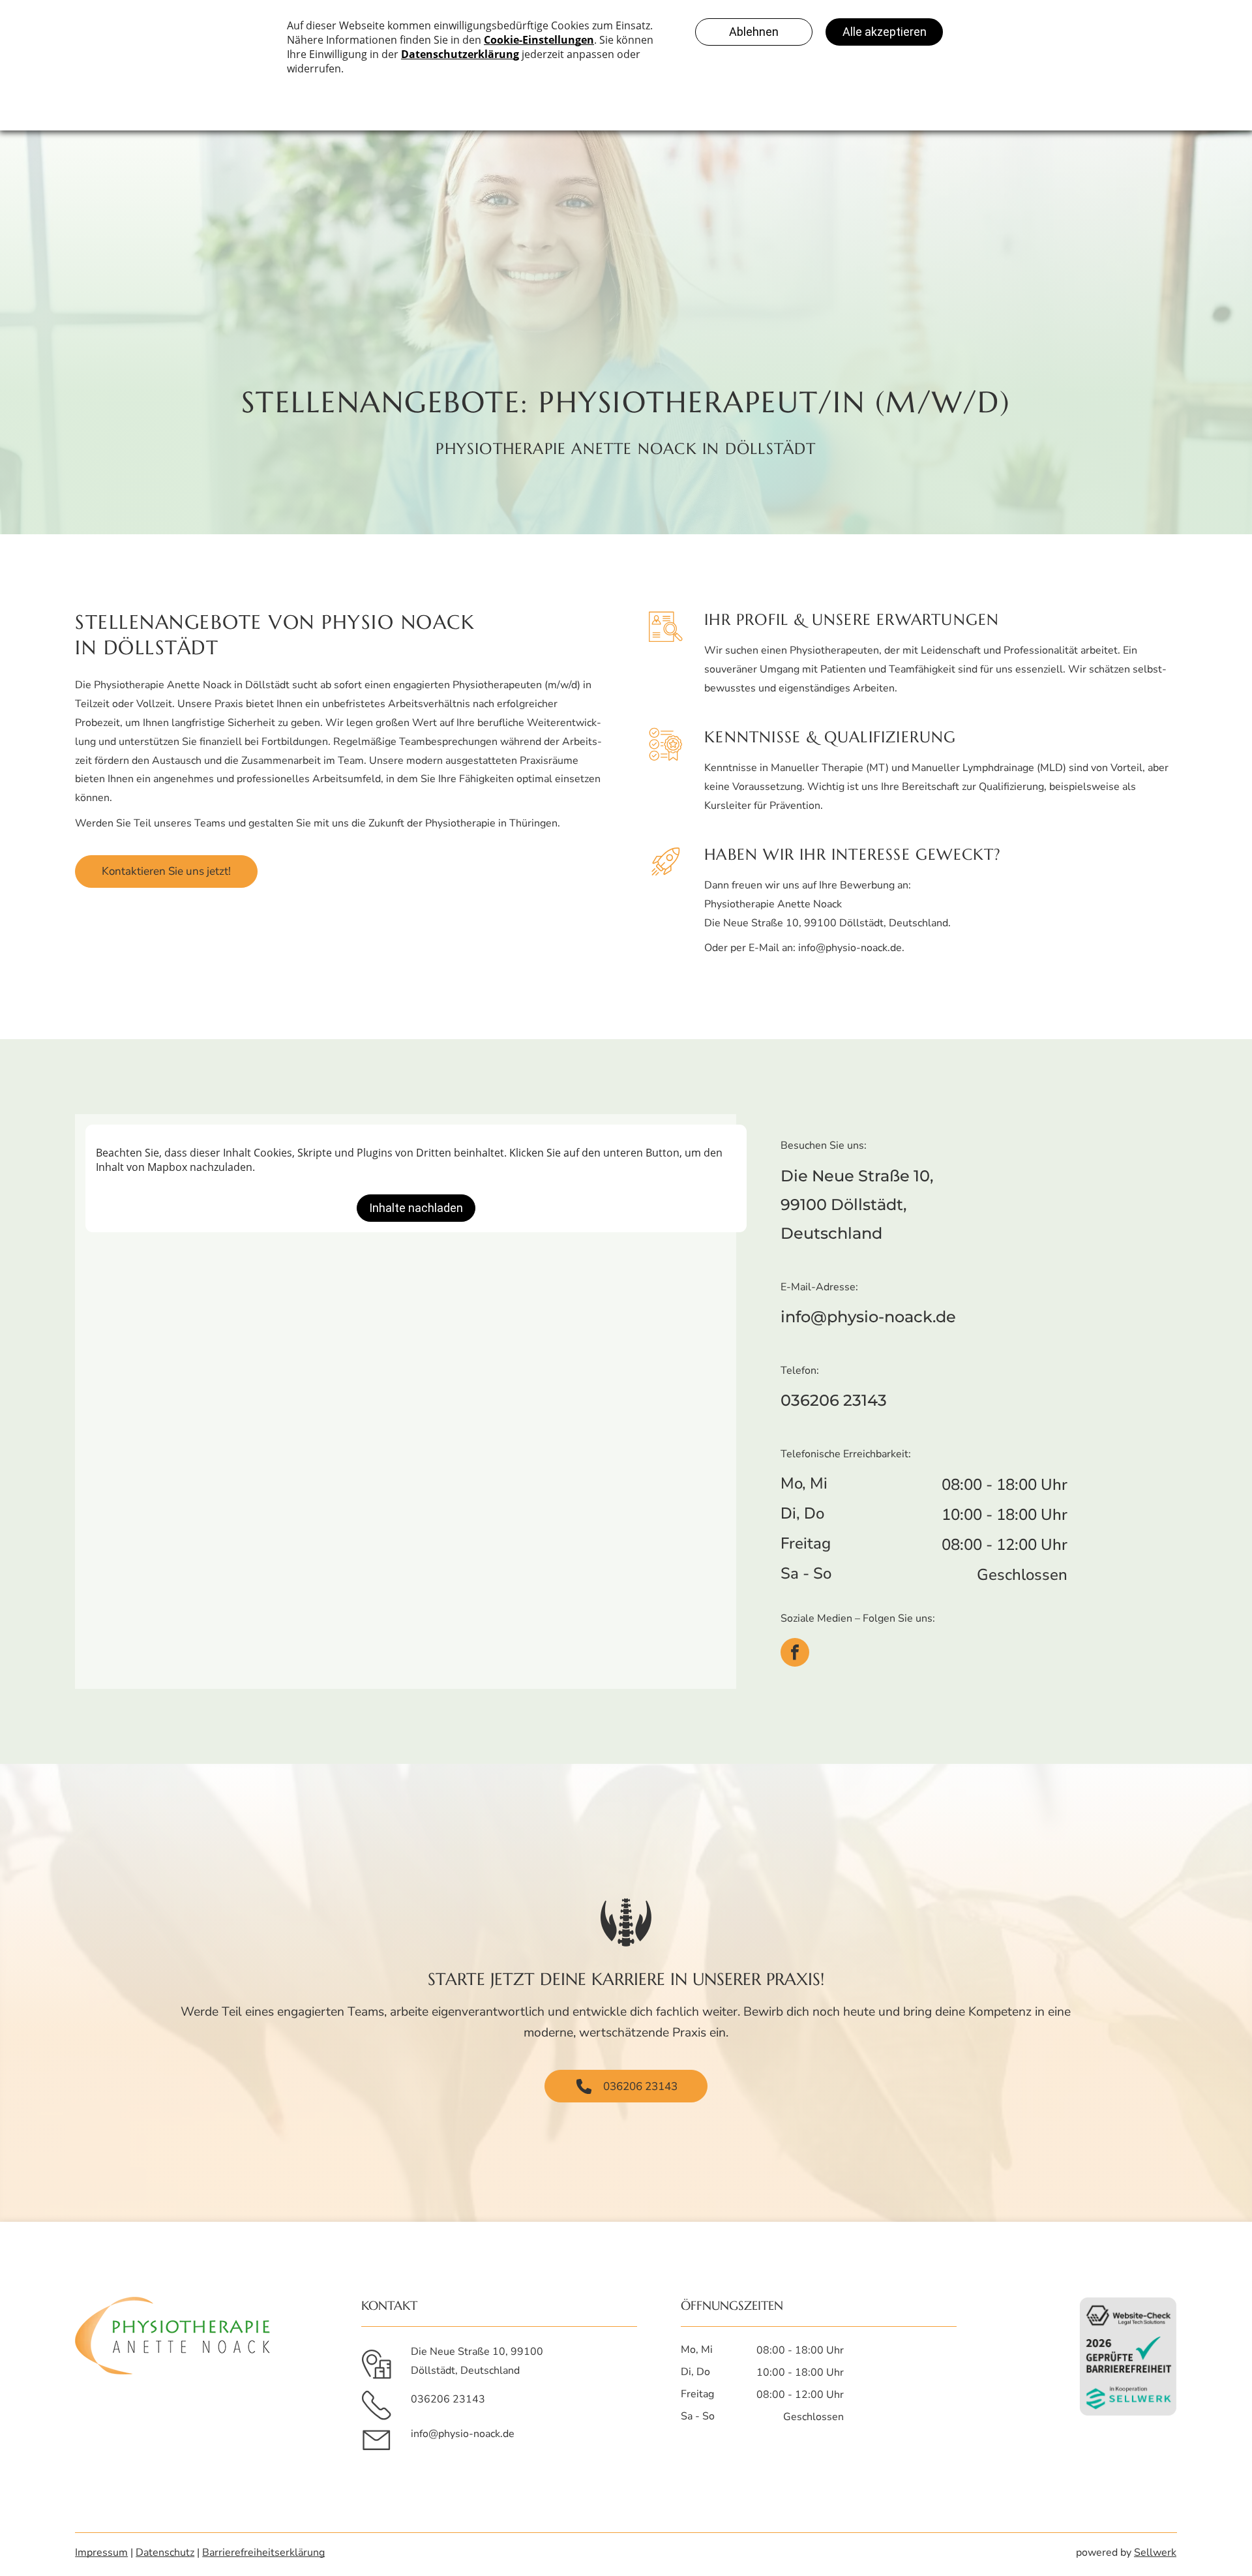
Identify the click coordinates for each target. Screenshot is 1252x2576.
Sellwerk (1155, 2553)
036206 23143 (834, 1400)
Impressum (101, 2553)
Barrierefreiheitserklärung (263, 2553)
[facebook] (795, 1652)
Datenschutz (165, 2553)
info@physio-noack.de (850, 948)
